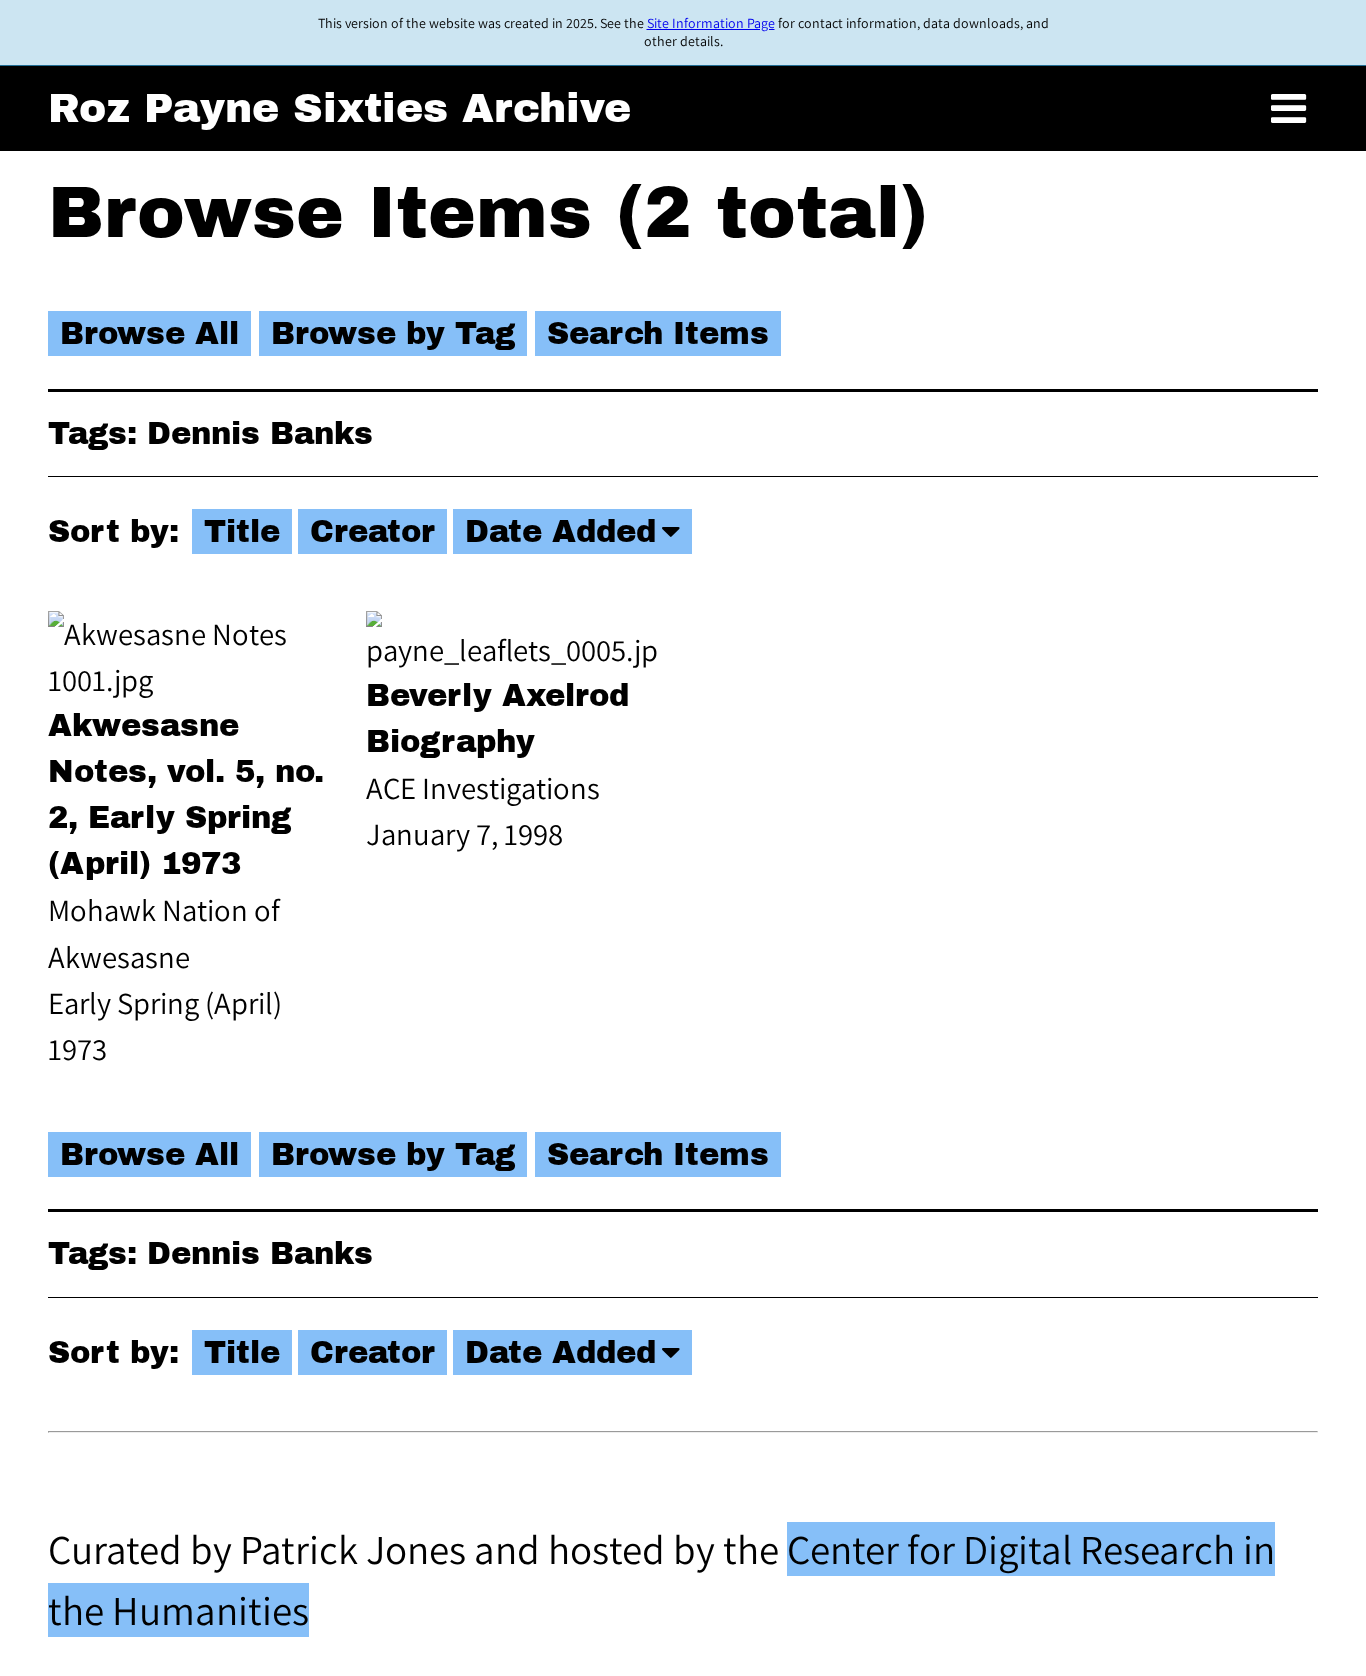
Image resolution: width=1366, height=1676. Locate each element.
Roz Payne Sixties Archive (339, 108)
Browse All (149, 333)
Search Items (658, 333)
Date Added (560, 531)
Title (242, 531)
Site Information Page (711, 23)
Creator (372, 531)
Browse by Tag (393, 333)
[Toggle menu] (1288, 109)
